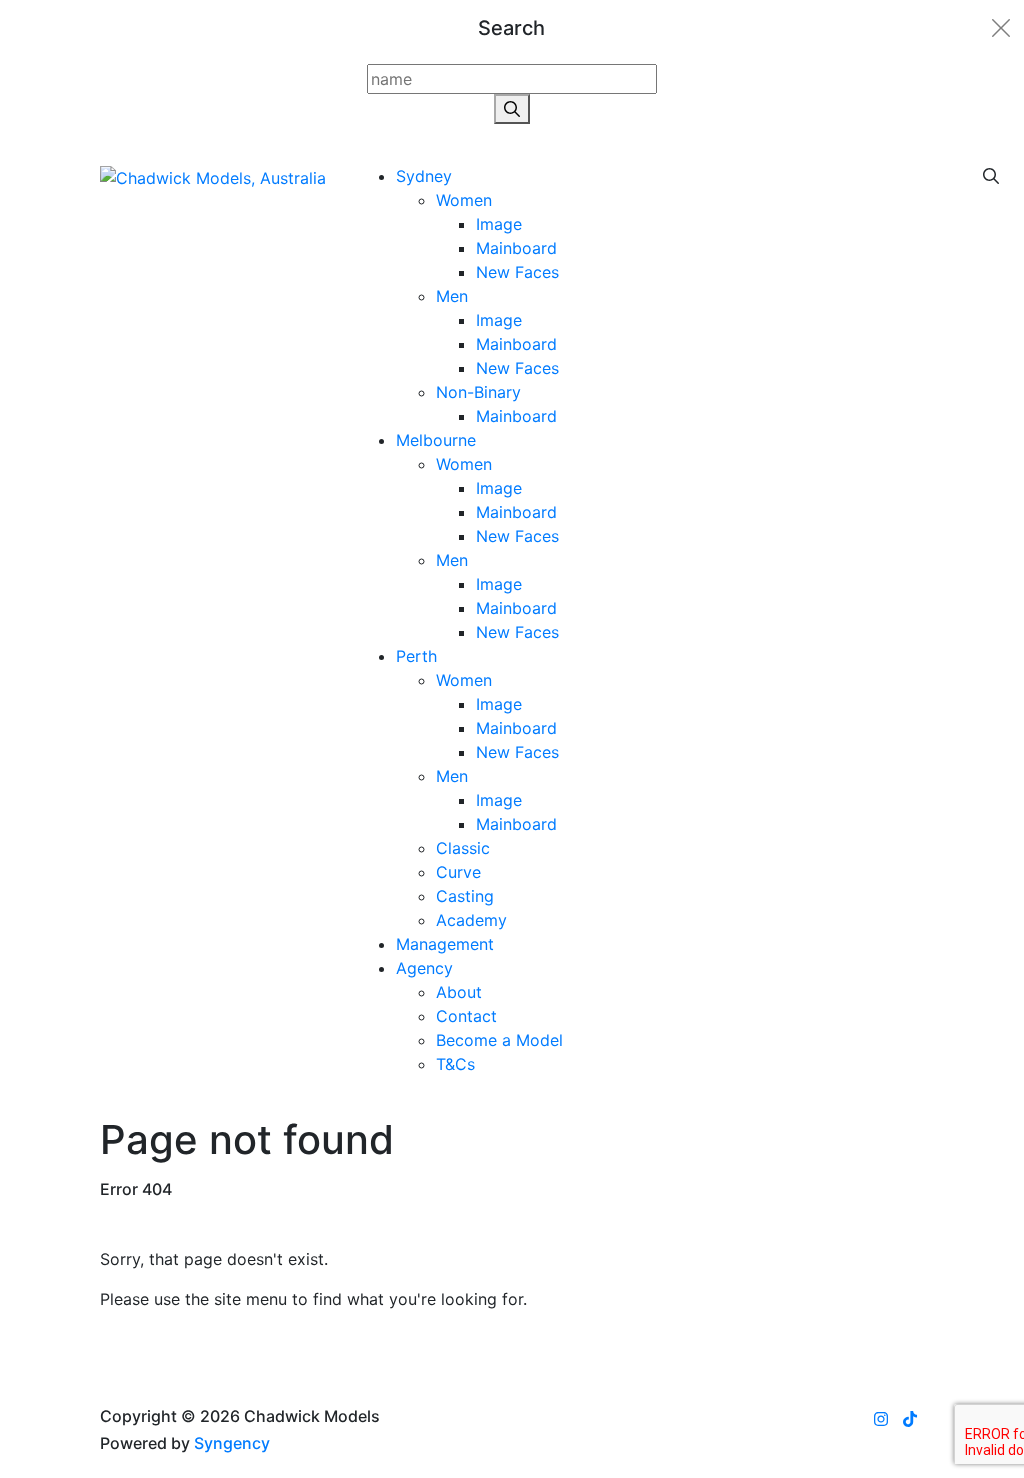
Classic (463, 848)
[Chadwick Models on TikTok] (910, 1419)
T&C (455, 1064)
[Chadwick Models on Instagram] (881, 1419)
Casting (465, 896)
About (459, 992)
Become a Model (499, 1040)
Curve (458, 872)
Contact (466, 1016)
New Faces (517, 272)
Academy (471, 920)
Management (445, 944)
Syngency (232, 1443)
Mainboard (516, 248)
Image (499, 224)
